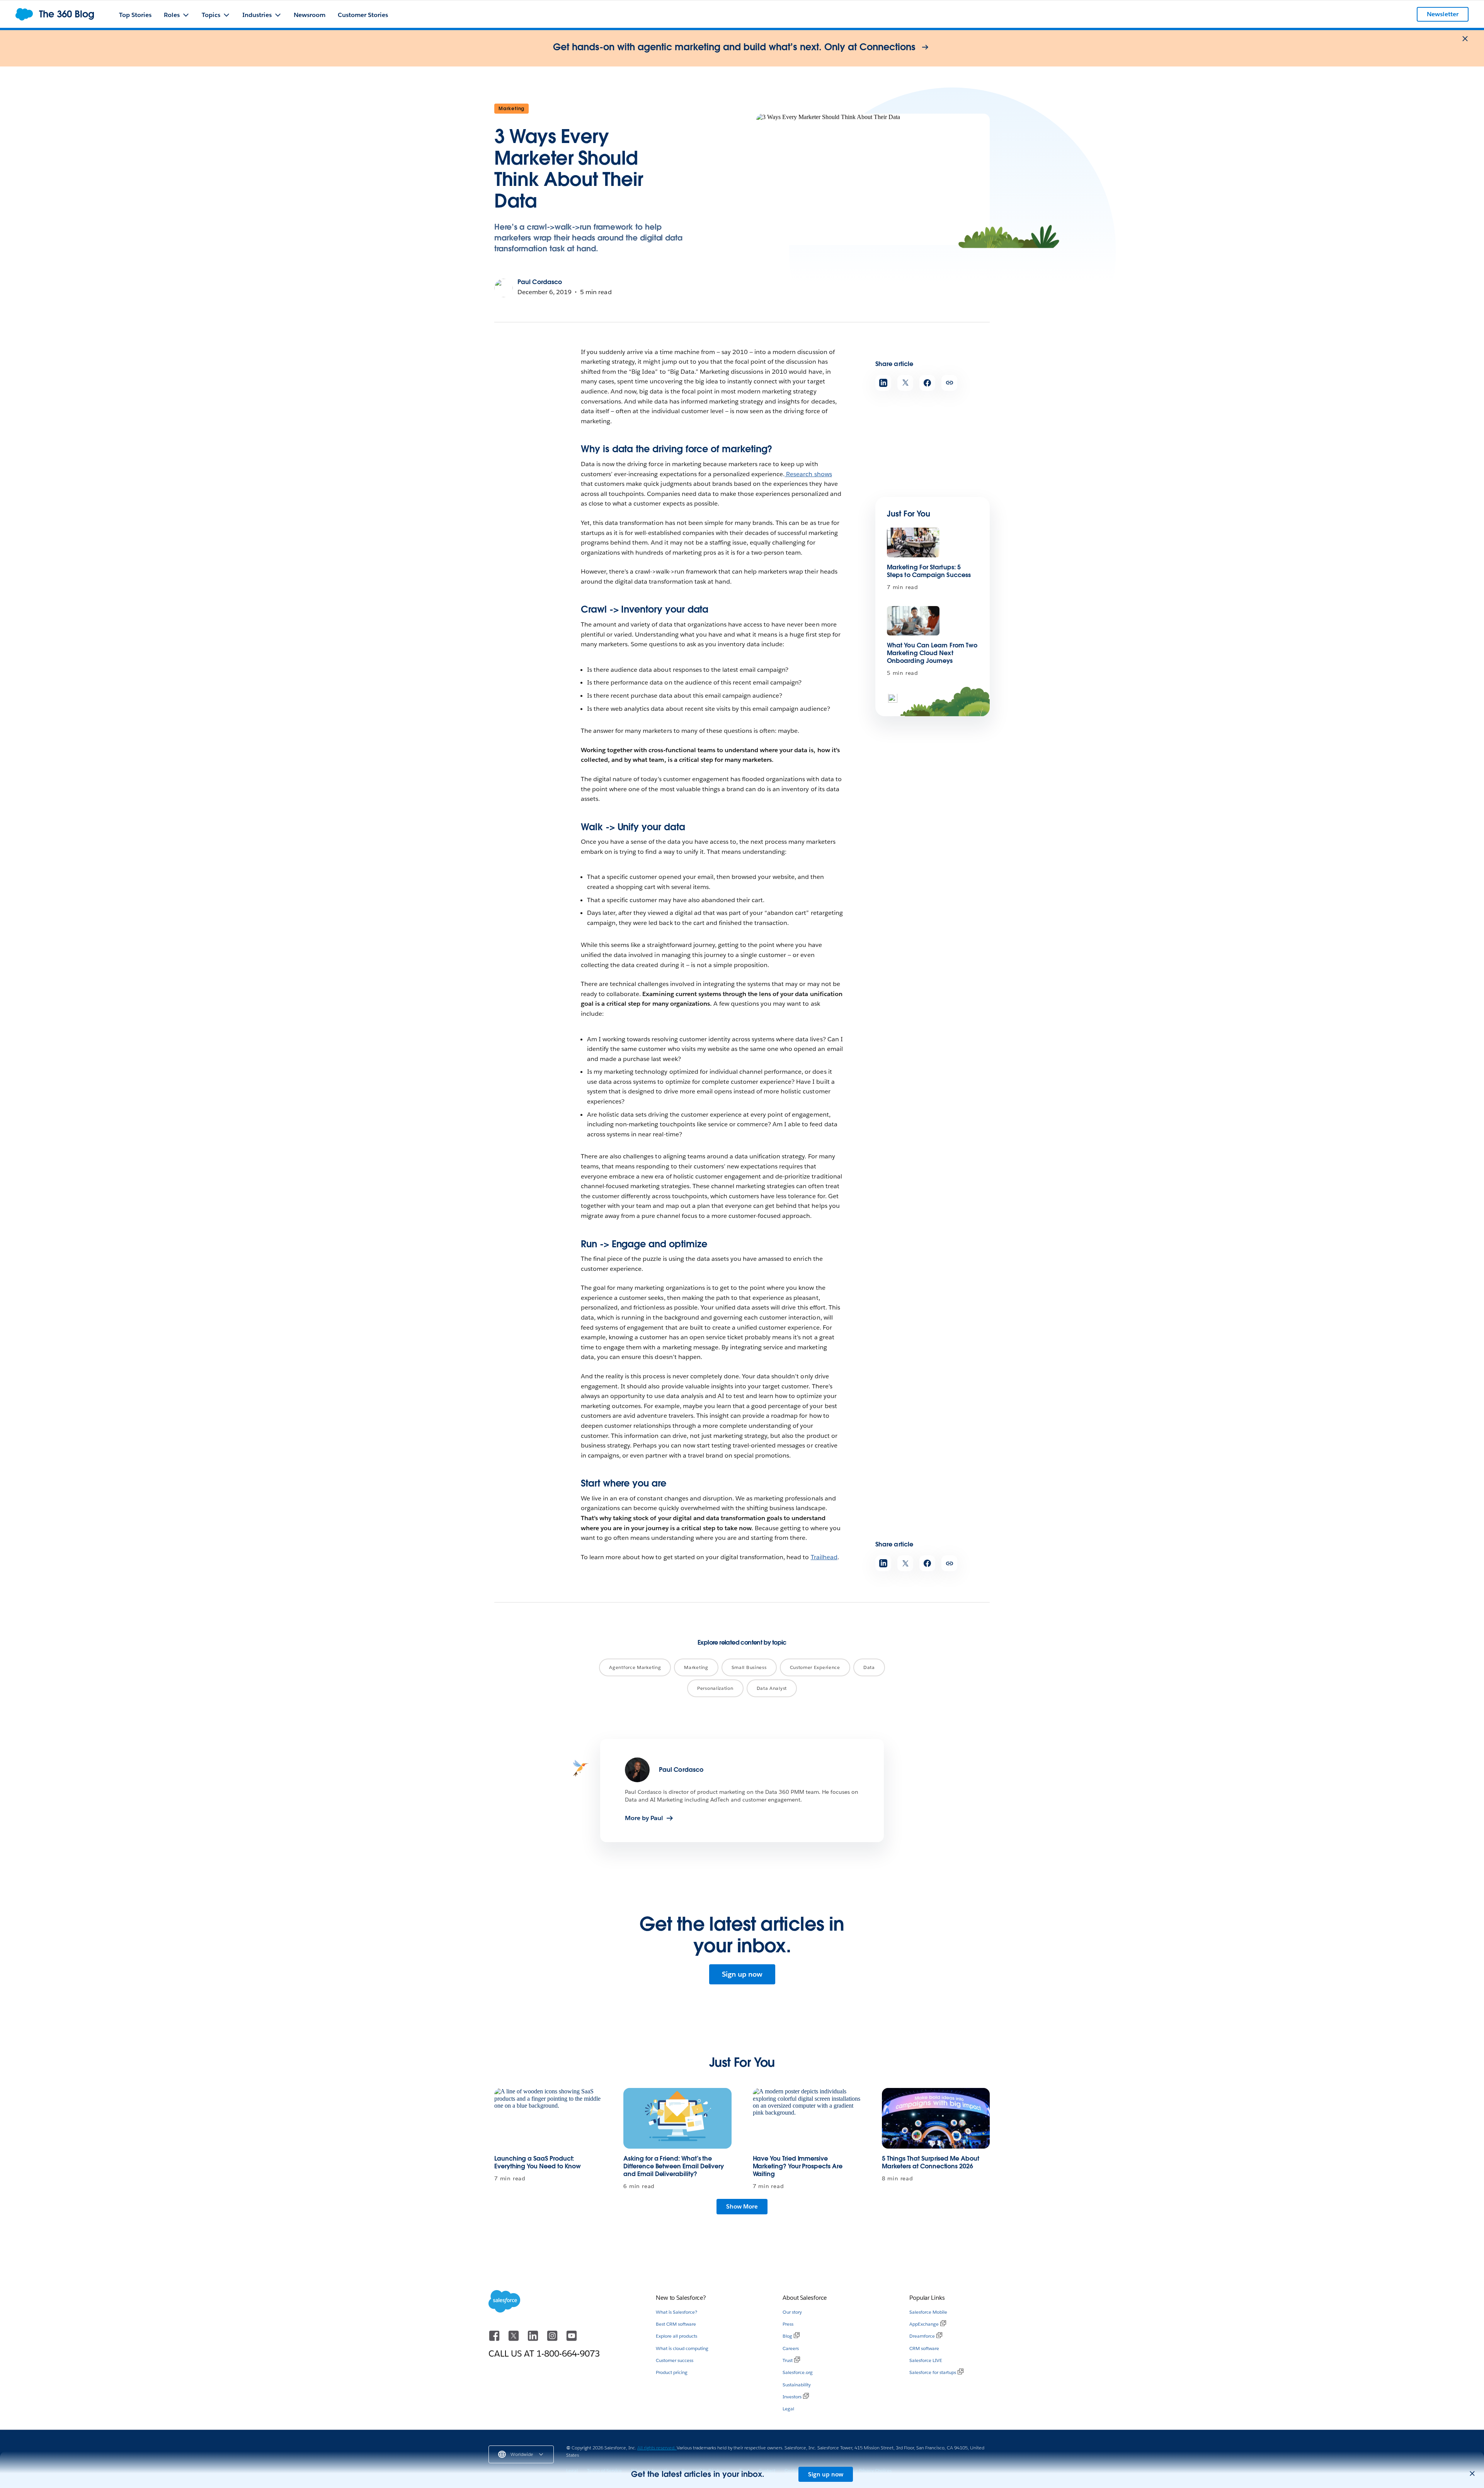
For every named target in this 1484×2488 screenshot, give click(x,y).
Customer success (675, 2360)
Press (788, 2324)
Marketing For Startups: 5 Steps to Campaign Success (929, 571)
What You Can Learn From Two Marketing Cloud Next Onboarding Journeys (932, 653)
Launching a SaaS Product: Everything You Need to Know (538, 2162)
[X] (514, 2339)
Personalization (715, 1688)
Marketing (511, 108)
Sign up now (742, 1974)
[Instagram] (553, 2339)
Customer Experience (815, 1667)
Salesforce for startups (933, 2372)
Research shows (808, 474)
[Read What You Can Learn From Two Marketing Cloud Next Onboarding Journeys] (913, 621)
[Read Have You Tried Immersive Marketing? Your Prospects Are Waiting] (807, 2118)
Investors (792, 2397)
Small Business (749, 1667)
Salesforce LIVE (926, 2360)
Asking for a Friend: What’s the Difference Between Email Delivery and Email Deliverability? (674, 2166)
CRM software (924, 2348)
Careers (791, 2348)
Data (869, 1667)
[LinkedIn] (534, 2339)
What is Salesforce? (676, 2312)
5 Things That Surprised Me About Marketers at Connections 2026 (931, 2162)
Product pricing (672, 2372)
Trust (788, 2360)
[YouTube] (572, 2339)
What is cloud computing (682, 2348)
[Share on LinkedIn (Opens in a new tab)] (883, 383)
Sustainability (797, 2385)
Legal (788, 2409)
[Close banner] (1465, 39)
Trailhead (824, 1557)
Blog (787, 2336)
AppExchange (924, 2324)
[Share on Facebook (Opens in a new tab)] (927, 383)
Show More (742, 2206)
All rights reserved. (657, 2448)
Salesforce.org (798, 2372)
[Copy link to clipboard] (949, 383)
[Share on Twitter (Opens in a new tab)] (905, 383)
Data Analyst (772, 1688)
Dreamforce (922, 2336)
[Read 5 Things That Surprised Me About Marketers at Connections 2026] (936, 2118)
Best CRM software (676, 2324)
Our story (792, 2312)
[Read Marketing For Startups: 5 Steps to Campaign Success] (913, 542)
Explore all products (676, 2336)
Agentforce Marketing (635, 1667)
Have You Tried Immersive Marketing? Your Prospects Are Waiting (798, 2166)
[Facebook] (495, 2339)
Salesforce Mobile (928, 2312)
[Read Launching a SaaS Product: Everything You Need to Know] (548, 2118)
